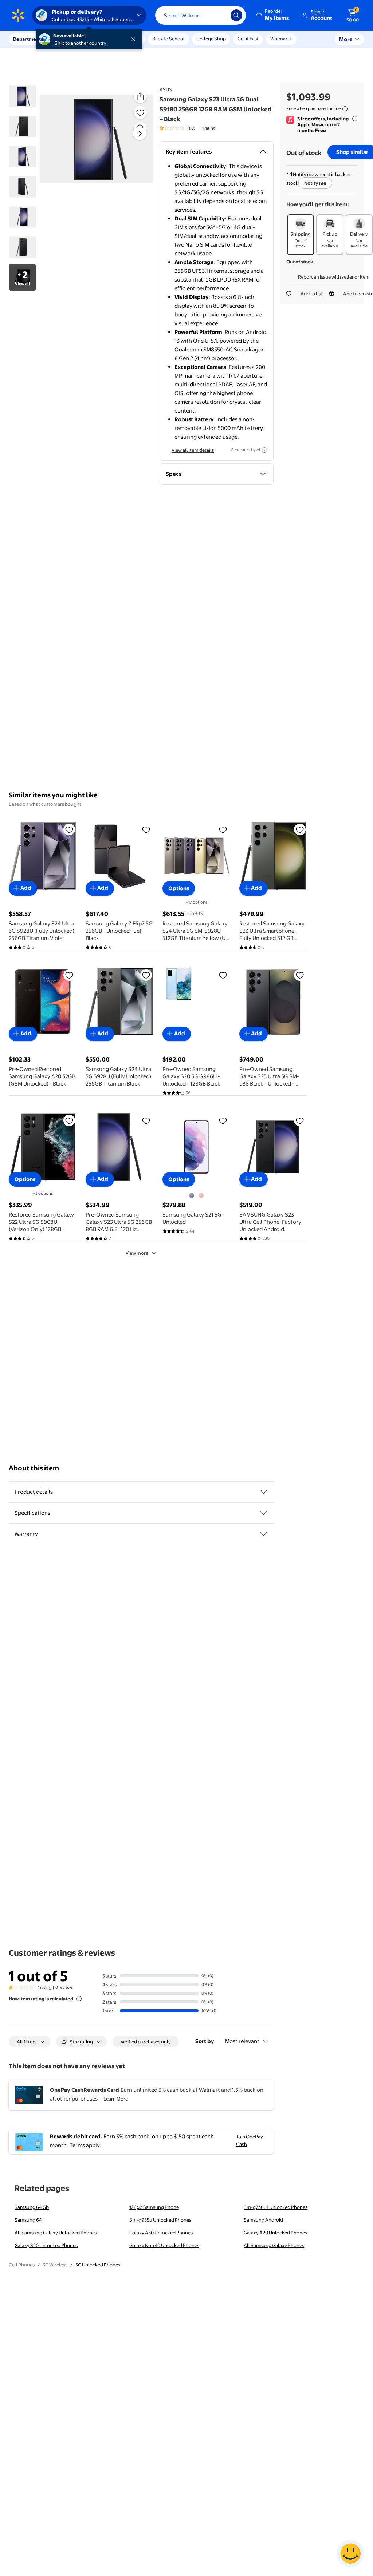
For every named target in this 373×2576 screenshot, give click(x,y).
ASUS (166, 89)
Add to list (311, 294)
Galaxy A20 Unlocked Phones (275, 2233)
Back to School (168, 39)
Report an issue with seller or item (334, 277)
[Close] (135, 39)
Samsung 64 (28, 2220)
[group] (188, 128)
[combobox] (201, 15)
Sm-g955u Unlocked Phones (160, 2220)
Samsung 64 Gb (32, 2207)
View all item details (193, 450)
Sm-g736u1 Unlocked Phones (276, 2207)
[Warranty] (264, 1534)
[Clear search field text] (220, 15)
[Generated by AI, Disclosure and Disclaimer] (264, 450)
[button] (273, 15)
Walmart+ (281, 39)
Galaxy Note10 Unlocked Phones (164, 2245)
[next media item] (140, 134)
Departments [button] (28, 39)
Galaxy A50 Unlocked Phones (161, 2233)
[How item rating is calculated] (79, 1999)
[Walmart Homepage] (18, 15)
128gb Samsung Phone (154, 2207)
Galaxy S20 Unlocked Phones (46, 2245)
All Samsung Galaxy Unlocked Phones (56, 2233)
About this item (34, 1468)
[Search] (236, 15)
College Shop (211, 39)
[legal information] (345, 109)
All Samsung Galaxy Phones (274, 2245)
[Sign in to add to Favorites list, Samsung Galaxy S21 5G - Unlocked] (223, 1120)
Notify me (315, 183)
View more (137, 1253)
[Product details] (264, 1492)
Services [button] (73, 39)
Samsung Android (263, 2220)
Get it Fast (248, 39)
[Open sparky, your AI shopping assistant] (350, 2553)
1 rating (209, 128)
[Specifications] (264, 1513)
